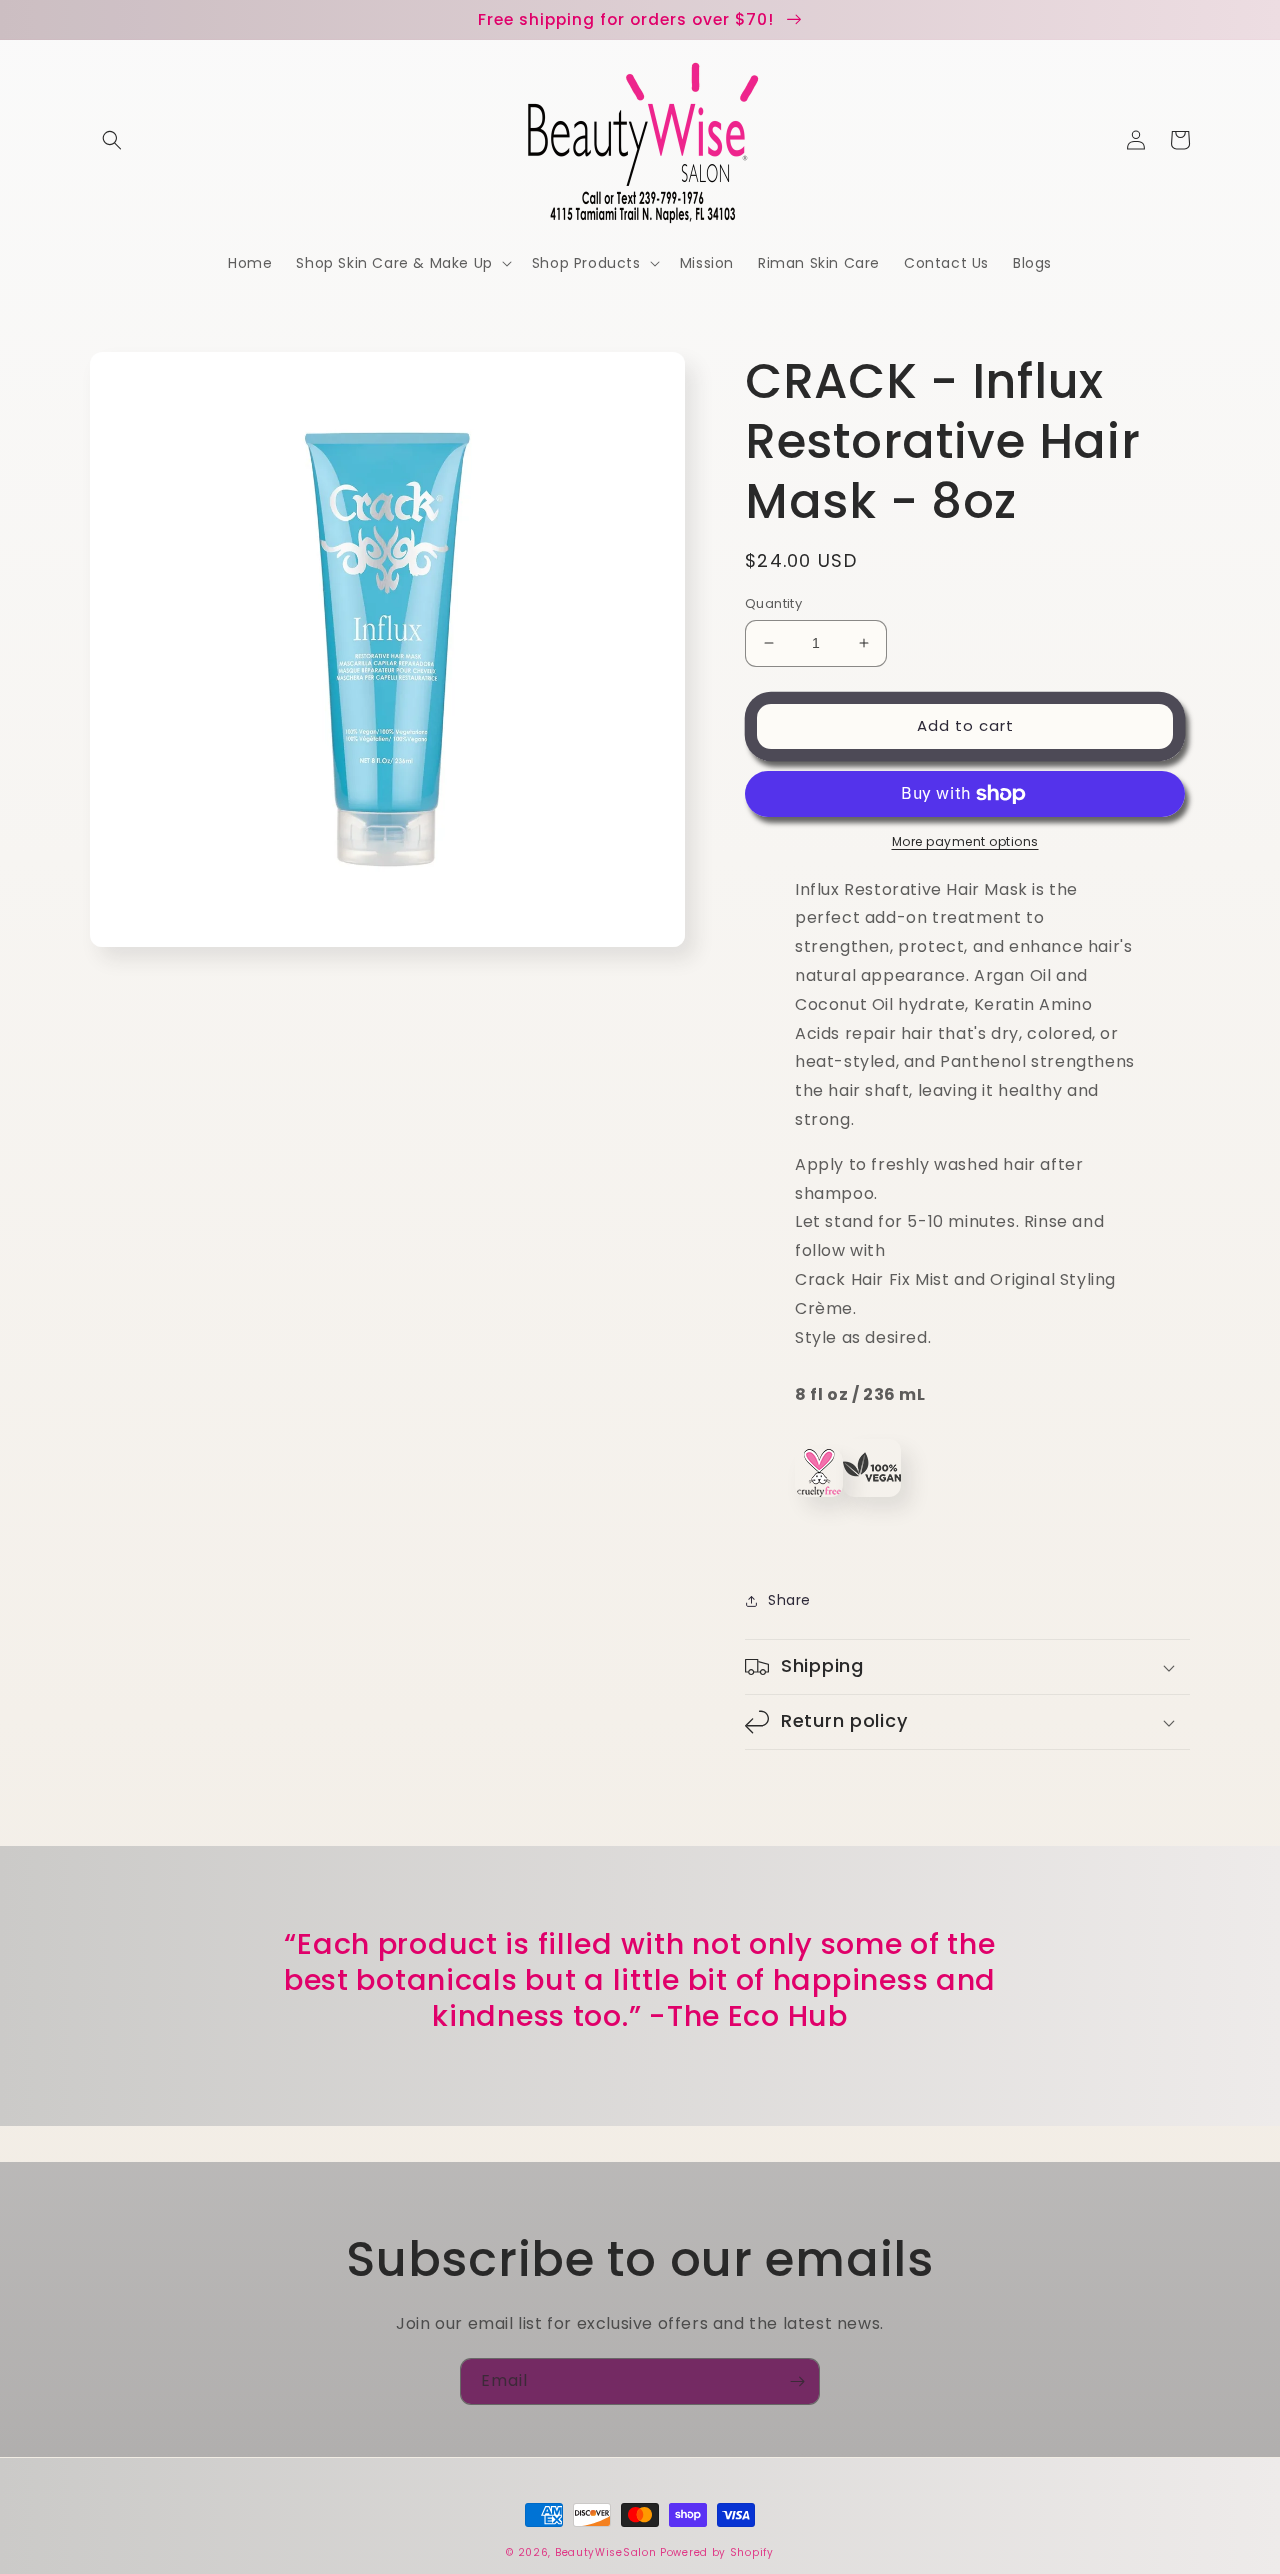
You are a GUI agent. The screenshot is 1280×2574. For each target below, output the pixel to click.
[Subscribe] (797, 2381)
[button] (112, 140)
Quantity (773, 603)
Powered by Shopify (717, 2552)
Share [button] (789, 1600)
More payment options (965, 841)
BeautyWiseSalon (606, 2552)
